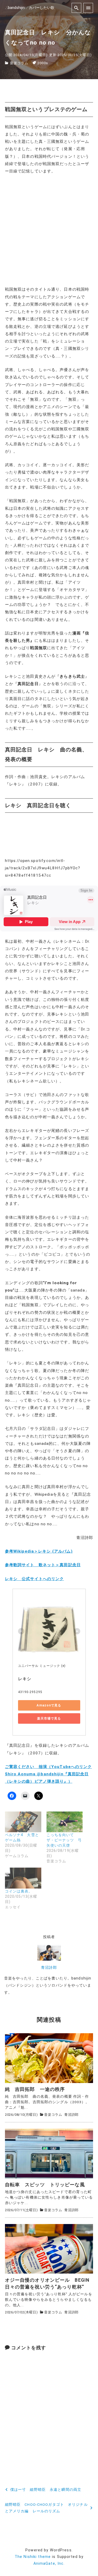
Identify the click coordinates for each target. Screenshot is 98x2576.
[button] (49, 2058)
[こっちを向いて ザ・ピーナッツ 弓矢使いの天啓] (65, 1822)
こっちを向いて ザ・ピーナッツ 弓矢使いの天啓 (64, 1840)
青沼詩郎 (49, 1968)
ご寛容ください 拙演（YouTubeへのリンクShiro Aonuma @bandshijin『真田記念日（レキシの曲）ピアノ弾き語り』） (48, 1774)
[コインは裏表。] (23, 1878)
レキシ (25, 1679)
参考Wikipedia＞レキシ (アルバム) (39, 1551)
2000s (43, 63)
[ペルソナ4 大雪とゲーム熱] (23, 1822)
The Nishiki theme (33, 2557)
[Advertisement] (49, 230)
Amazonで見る (49, 1705)
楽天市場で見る (49, 1718)
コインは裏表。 (19, 1891)
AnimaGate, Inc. (49, 2564)
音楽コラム (19, 63)
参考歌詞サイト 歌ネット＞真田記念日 (43, 1565)
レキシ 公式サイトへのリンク (34, 1579)
